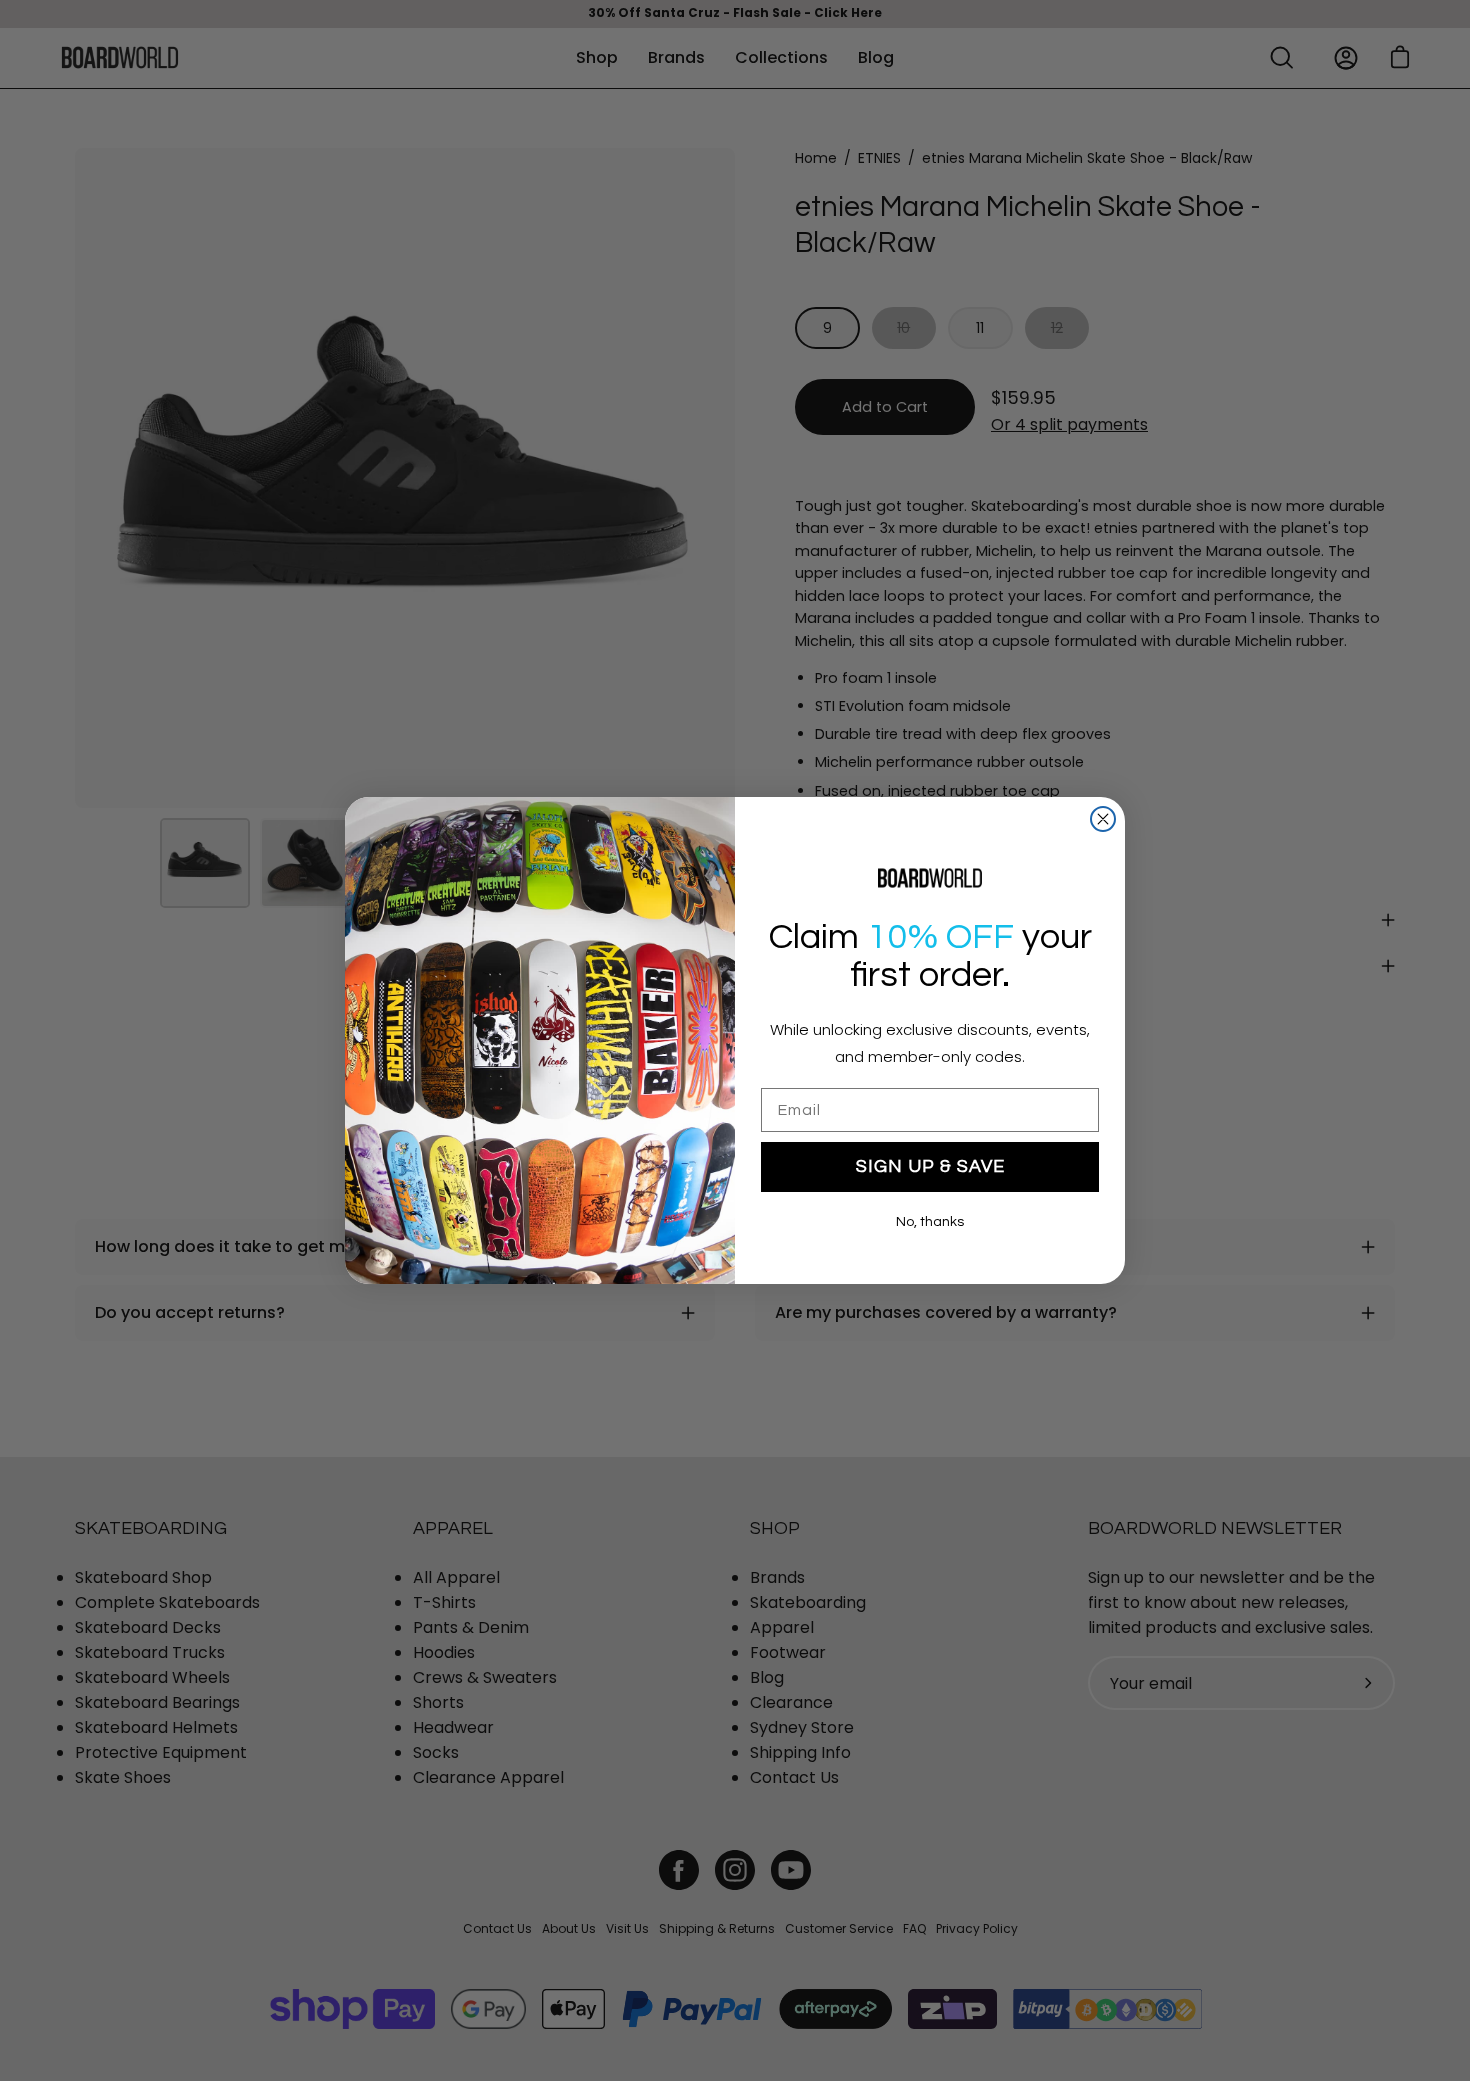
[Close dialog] (1103, 819)
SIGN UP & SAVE (930, 1166)
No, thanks (930, 1222)
